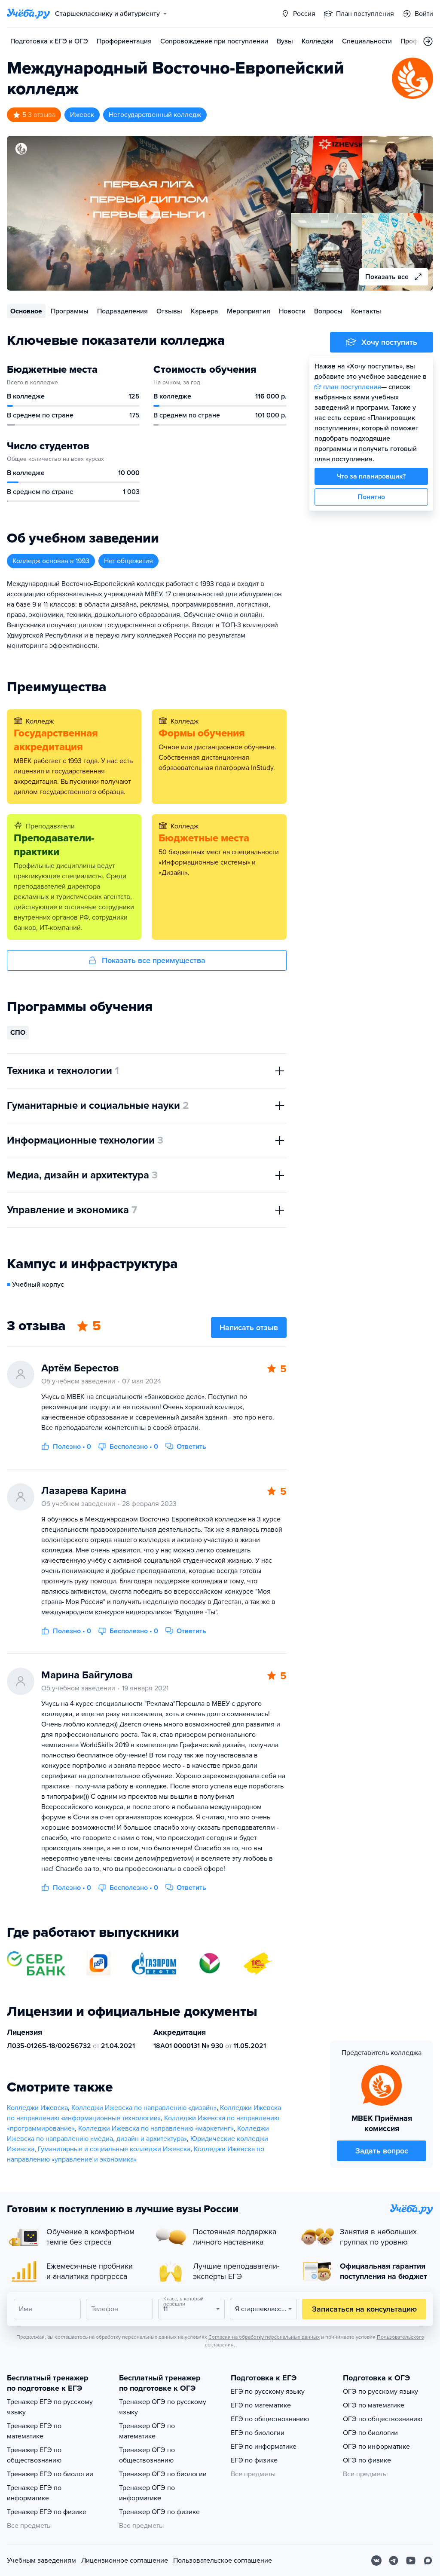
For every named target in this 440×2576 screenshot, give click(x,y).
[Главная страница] (28, 14)
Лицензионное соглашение (125, 2561)
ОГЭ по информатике (376, 2447)
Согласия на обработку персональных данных (264, 2337)
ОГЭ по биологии (370, 2433)
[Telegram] (394, 2561)
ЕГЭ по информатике (264, 2447)
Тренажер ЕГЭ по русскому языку (50, 2407)
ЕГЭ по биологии (258, 2433)
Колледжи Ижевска (37, 2108)
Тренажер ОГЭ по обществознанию (147, 2455)
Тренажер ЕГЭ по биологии (50, 2474)
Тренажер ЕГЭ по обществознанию (34, 2455)
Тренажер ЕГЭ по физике (47, 2512)
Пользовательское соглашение (223, 2561)
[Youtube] (411, 2561)
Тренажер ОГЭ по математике (147, 2431)
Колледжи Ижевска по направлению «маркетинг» (156, 2128)
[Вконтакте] (376, 2561)
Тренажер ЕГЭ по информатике (34, 2493)
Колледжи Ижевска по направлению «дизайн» (144, 2108)
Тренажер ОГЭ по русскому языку (163, 2407)
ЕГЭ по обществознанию (270, 2419)
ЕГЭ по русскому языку (268, 2392)
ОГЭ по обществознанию (383, 2419)
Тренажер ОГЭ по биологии (163, 2474)
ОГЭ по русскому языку (380, 2392)
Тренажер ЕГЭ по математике (34, 2431)
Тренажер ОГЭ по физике (159, 2512)
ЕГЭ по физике (254, 2460)
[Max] (428, 2561)
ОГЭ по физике (367, 2460)
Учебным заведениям (41, 2561)
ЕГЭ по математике (261, 2405)
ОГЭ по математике (374, 2405)
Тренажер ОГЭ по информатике (147, 2493)
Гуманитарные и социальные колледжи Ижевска (114, 2149)
